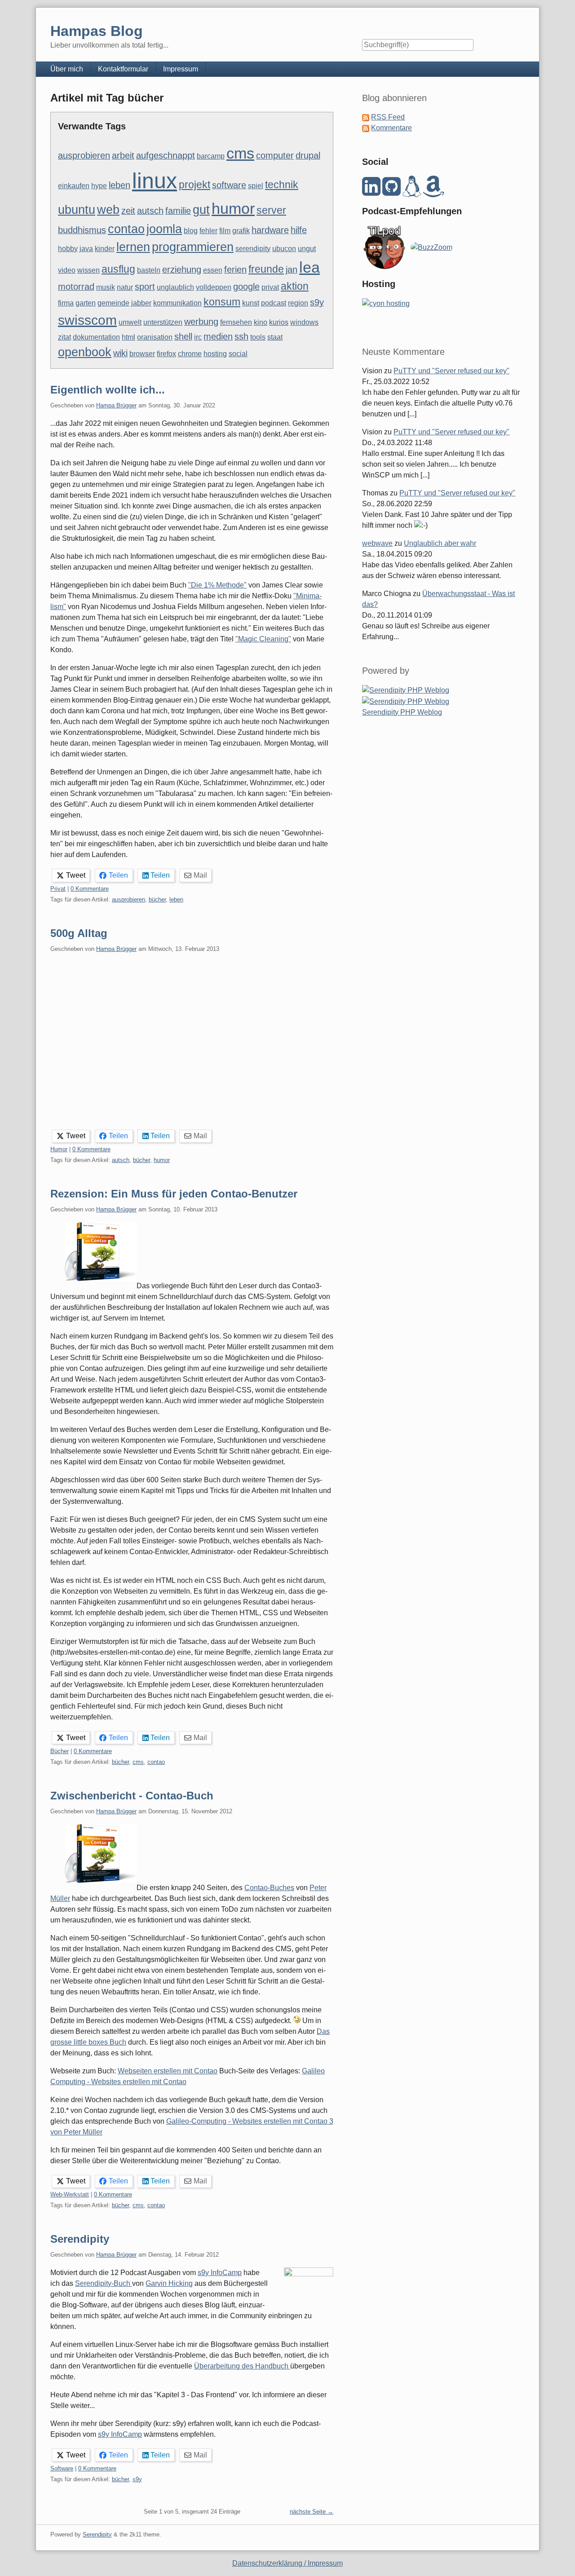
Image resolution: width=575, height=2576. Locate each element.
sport (145, 287)
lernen (133, 247)
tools (258, 337)
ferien (235, 270)
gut (201, 210)
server (271, 210)
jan (292, 270)
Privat (58, 889)
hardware (270, 230)
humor (233, 208)
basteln (149, 270)
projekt (195, 185)
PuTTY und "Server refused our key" (451, 371)
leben (119, 185)
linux (155, 181)
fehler (208, 231)
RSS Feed (388, 117)
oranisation (155, 337)
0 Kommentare (90, 889)
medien (218, 336)
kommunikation (177, 303)
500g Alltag (79, 933)
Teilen (118, 875)
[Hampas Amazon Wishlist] (433, 192)
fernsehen (236, 322)
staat (275, 337)
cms (240, 153)
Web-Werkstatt (70, 2194)
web (108, 210)
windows (304, 322)
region (298, 303)
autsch (150, 211)
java (86, 249)
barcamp (211, 156)
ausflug (118, 269)
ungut (307, 249)
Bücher (60, 1751)
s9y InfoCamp (220, 2273)
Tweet (76, 875)
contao (126, 229)
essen (213, 270)
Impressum (181, 69)
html (128, 337)
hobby (68, 249)
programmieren (193, 247)
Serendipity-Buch (104, 2283)
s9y (317, 302)
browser (142, 354)
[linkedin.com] (371, 192)
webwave (377, 543)
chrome (190, 354)
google (246, 287)
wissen (88, 270)
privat (270, 287)
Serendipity (80, 2239)
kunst (251, 303)
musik (106, 287)
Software (62, 2468)
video (67, 270)
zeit (128, 211)
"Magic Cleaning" (263, 639)
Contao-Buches (269, 1888)
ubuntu (77, 210)
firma (66, 303)
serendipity (253, 249)
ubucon (284, 249)
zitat (64, 337)
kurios (279, 322)
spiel (256, 186)
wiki (120, 353)
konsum (222, 302)
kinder (105, 249)
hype (99, 186)
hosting (215, 354)
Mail (200, 875)
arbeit (123, 155)
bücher (157, 899)
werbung (201, 322)
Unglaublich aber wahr (440, 543)
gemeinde (113, 303)
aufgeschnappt (166, 155)
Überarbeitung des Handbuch (242, 2366)
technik (282, 185)
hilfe (299, 230)
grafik (241, 231)
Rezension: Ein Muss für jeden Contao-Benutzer (174, 1194)
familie (178, 211)
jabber (141, 303)
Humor (59, 1149)
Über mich (67, 69)
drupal (308, 155)
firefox (166, 354)
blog (191, 231)
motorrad (76, 287)
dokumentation (96, 337)
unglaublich (175, 287)
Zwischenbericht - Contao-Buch (132, 1796)
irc (198, 337)
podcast (274, 303)
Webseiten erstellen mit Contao (168, 2071)
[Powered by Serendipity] (406, 690)
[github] (391, 192)
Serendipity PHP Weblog (402, 712)
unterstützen (163, 322)
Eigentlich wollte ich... (108, 390)
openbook (85, 352)
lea (310, 267)
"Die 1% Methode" (217, 585)
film (225, 231)
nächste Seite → (312, 2512)
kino (261, 322)
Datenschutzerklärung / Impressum (287, 2563)
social (238, 354)
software (229, 185)
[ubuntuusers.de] (412, 192)
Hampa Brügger (116, 405)
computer (275, 155)
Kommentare (391, 128)
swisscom (87, 320)
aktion (295, 286)
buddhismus (82, 230)
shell (183, 336)
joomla (164, 229)
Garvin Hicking (169, 2283)
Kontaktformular (123, 69)
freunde (266, 269)
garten (86, 303)
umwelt (130, 322)
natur (125, 287)
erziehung (182, 270)
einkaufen (74, 186)
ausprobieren (84, 155)
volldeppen (214, 287)
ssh (241, 336)
